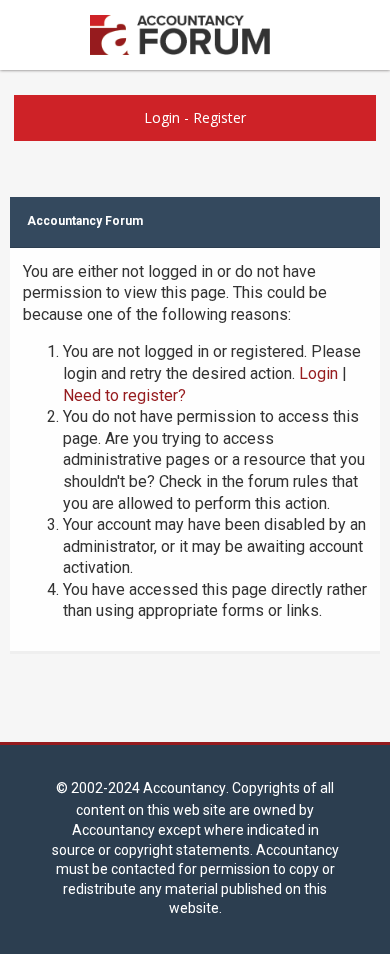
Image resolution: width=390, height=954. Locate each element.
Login (162, 117)
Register (219, 117)
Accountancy (184, 788)
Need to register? (124, 395)
